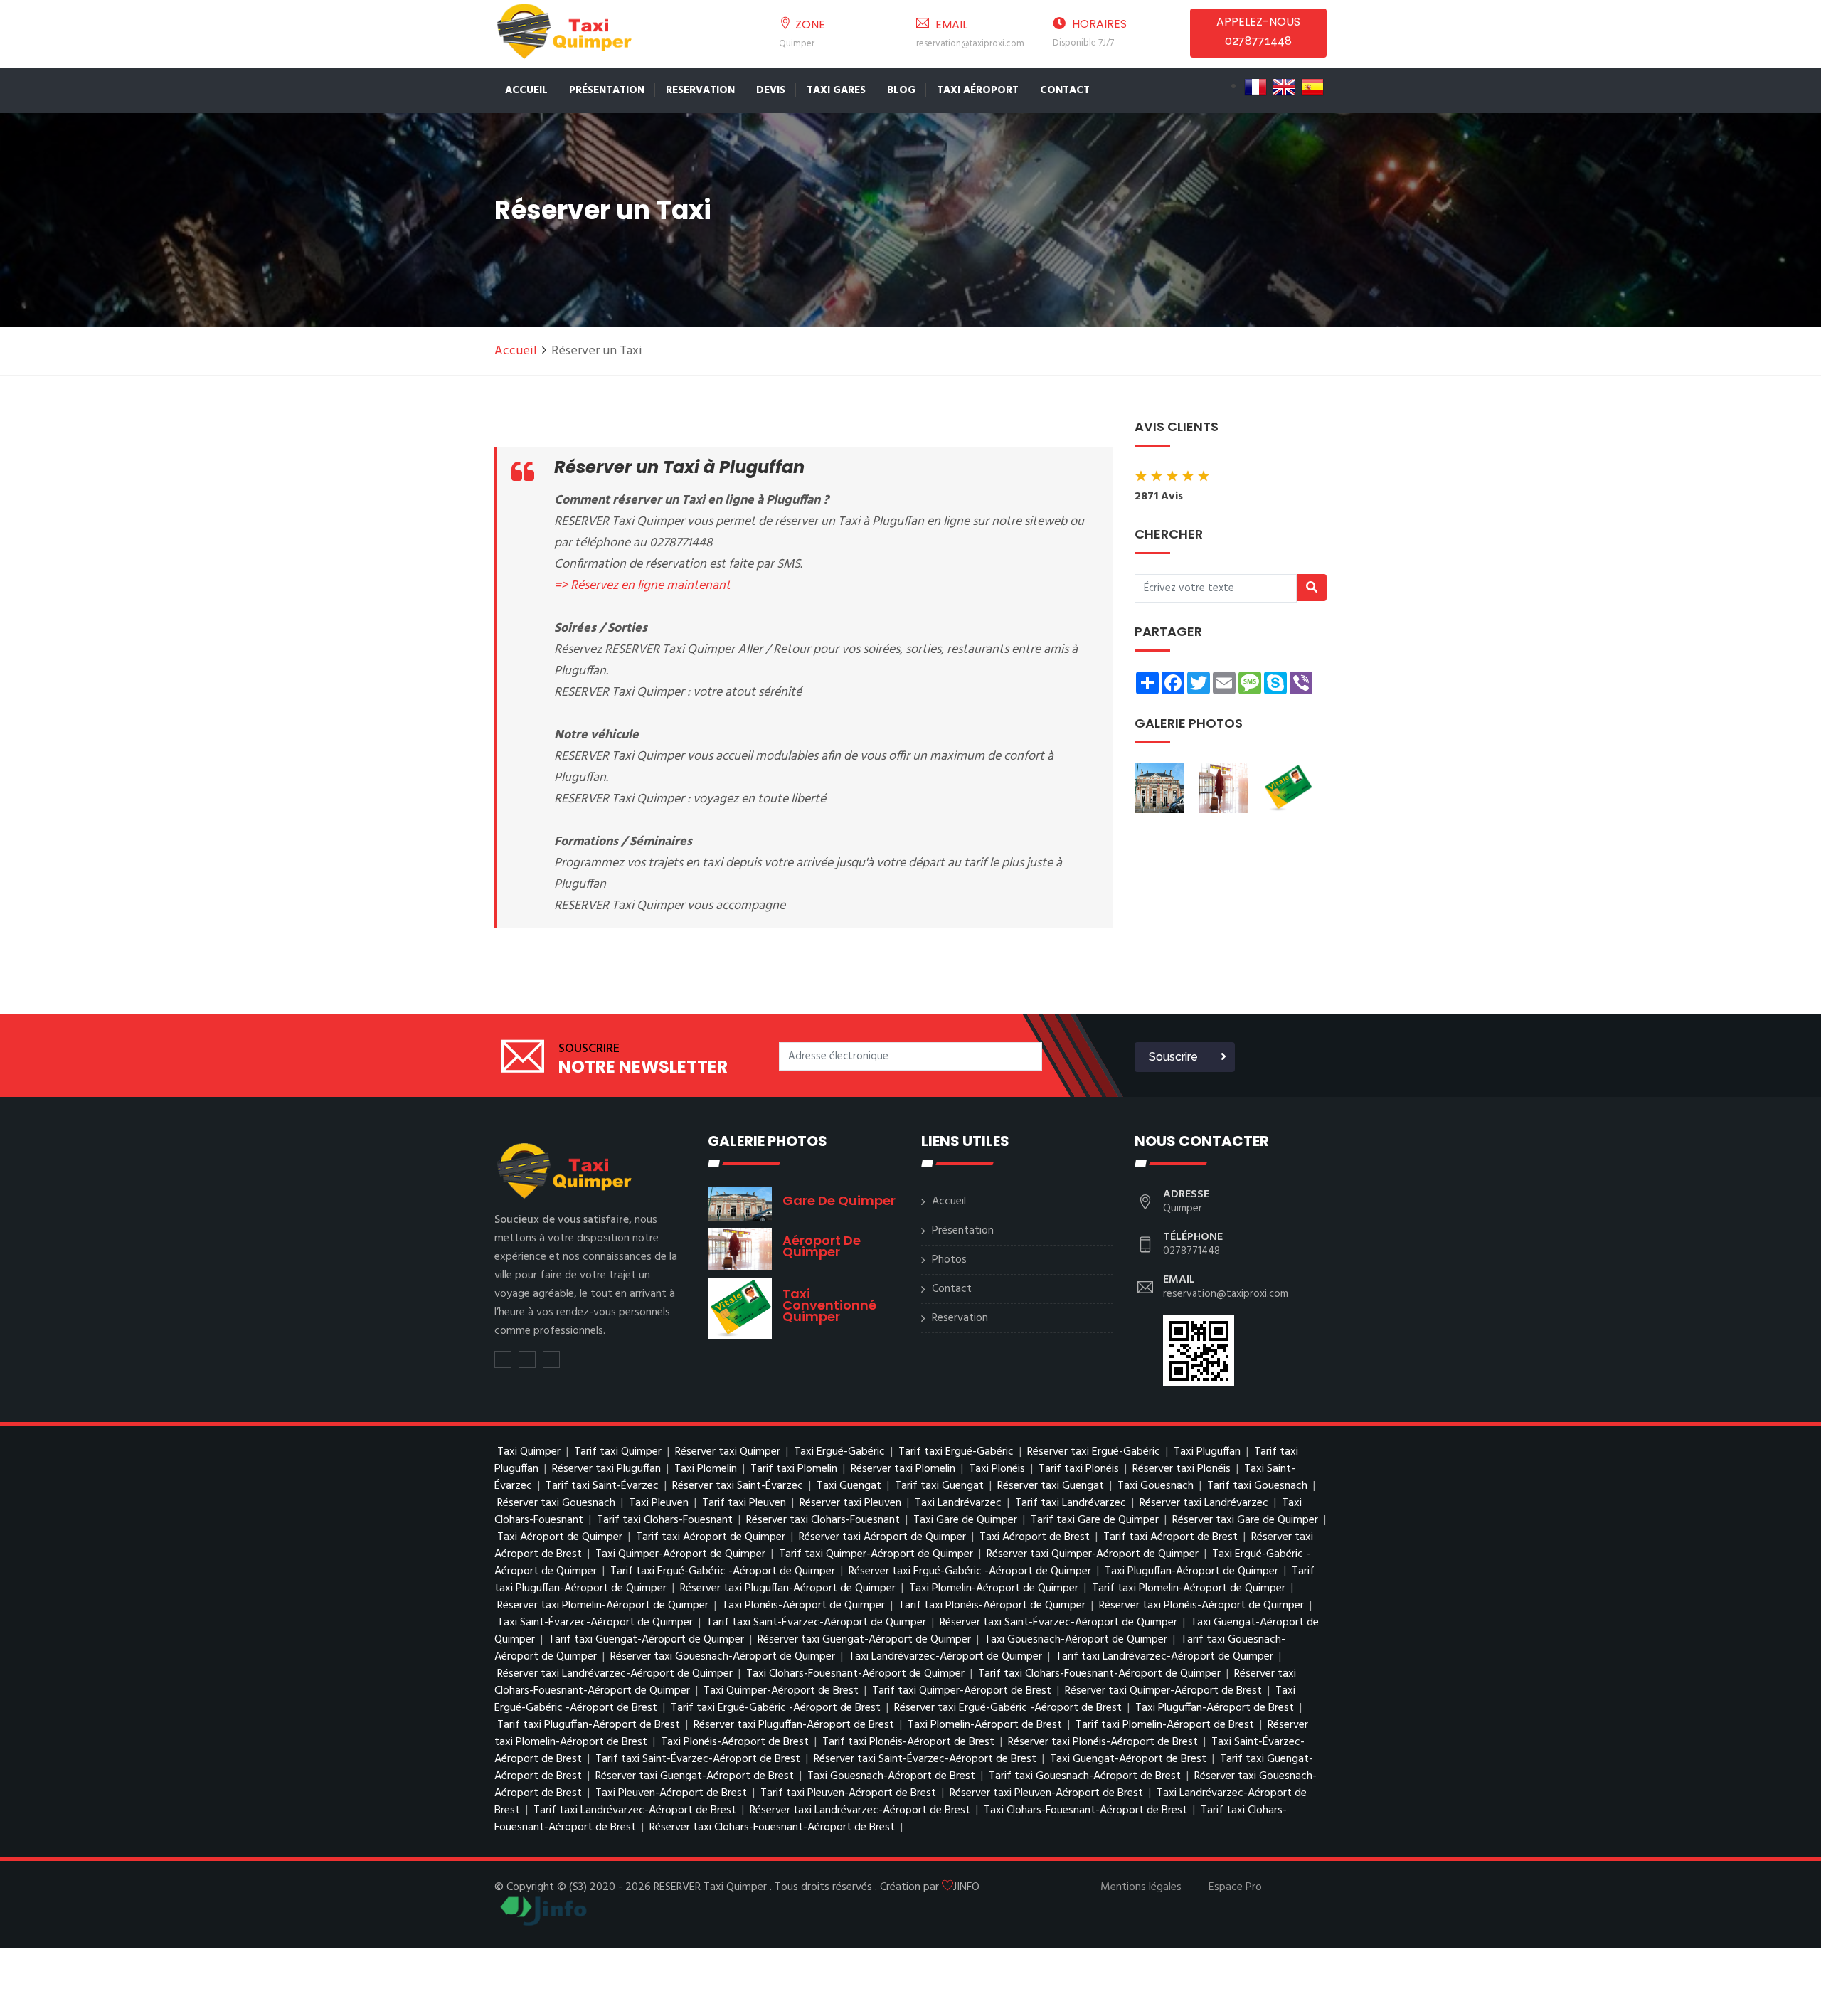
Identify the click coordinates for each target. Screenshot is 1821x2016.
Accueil (526, 90)
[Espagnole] (1312, 87)
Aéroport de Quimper (822, 1246)
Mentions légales (1141, 1887)
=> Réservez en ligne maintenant (642, 586)
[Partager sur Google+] (551, 1359)
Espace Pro (1235, 1887)
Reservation (700, 90)
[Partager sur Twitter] (503, 1359)
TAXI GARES (836, 90)
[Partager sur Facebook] (527, 1359)
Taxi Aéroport (978, 90)
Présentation (607, 90)
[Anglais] (1284, 87)
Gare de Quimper (839, 1200)
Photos (949, 1260)
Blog (901, 90)
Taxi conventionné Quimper (829, 1305)
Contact (1065, 90)
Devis (771, 90)
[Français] (1255, 87)
